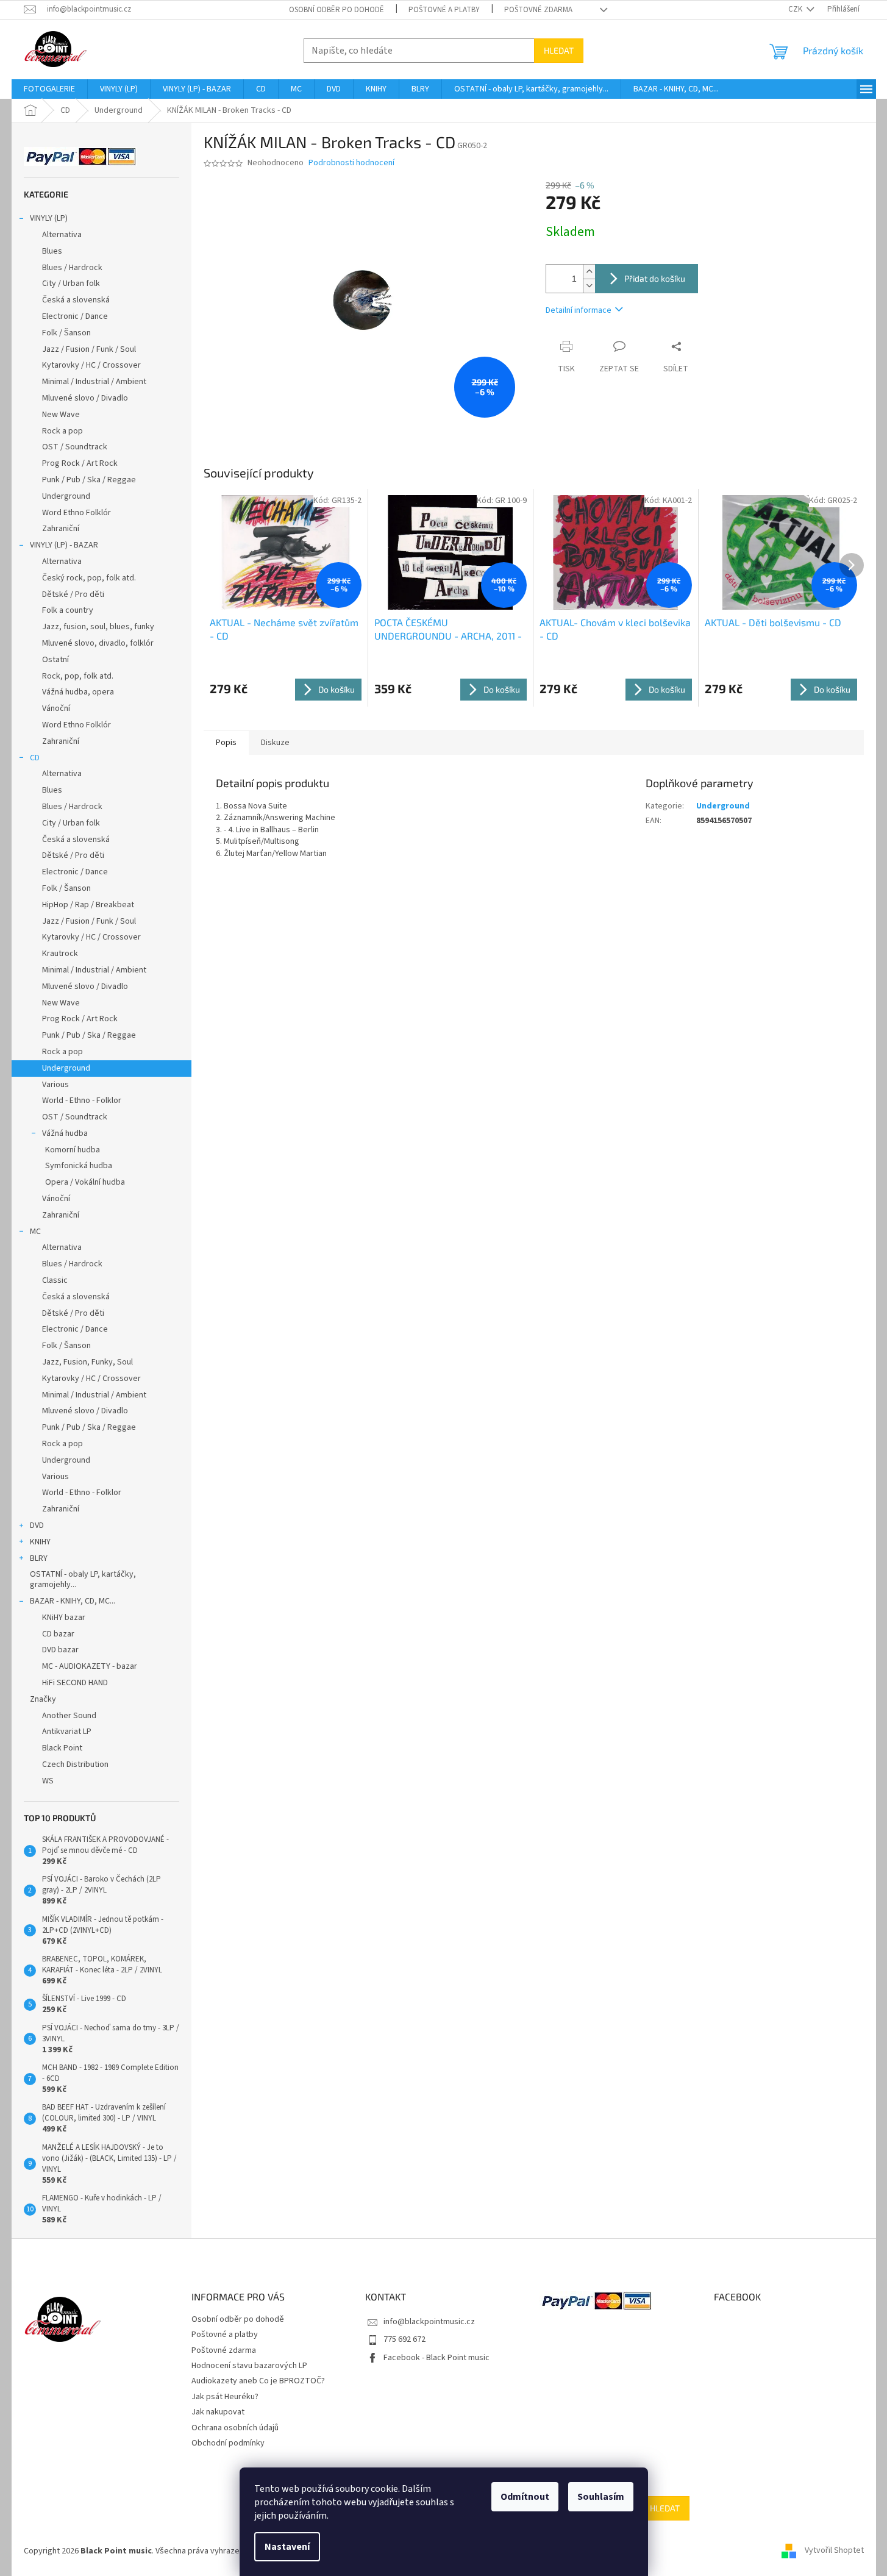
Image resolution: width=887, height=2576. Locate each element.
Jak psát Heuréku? (225, 2397)
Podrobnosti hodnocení (351, 163)
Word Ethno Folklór (77, 513)
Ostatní (55, 660)
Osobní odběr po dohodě (337, 10)
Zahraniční (61, 529)
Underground (66, 496)
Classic (55, 1280)
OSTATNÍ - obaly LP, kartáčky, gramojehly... (83, 1579)
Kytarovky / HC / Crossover (91, 365)
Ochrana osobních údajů (235, 2428)
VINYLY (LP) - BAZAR (64, 545)
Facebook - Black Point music (436, 2358)
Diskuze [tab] (275, 743)
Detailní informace (579, 310)
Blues (52, 251)
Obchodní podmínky (228, 2443)
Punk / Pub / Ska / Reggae (89, 480)
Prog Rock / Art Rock (80, 463)
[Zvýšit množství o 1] (589, 272)
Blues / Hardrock (72, 268)
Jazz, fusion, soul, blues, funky (98, 627)
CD (35, 758)
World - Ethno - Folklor (82, 1101)
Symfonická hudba (79, 1166)
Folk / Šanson (66, 333)
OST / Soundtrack (75, 447)
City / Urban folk (71, 284)
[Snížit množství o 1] (589, 286)
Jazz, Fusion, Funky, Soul (87, 1362)
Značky (43, 1699)
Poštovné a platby (444, 10)
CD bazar (58, 1634)
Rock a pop (62, 431)
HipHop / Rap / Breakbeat (88, 905)
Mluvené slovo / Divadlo (85, 398)
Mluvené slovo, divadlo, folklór (98, 643)
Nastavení (287, 2547)
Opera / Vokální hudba (85, 1182)
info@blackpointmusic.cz (429, 2322)
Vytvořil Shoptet (834, 2551)
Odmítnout (525, 2497)
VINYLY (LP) (49, 218)
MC (35, 1232)
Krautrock (60, 954)
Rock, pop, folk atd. (78, 676)
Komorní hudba (73, 1150)
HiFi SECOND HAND (75, 1683)
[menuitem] (49, 89)
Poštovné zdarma (538, 10)
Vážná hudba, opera (78, 692)
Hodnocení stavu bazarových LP (249, 2366)
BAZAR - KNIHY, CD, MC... (73, 1601)
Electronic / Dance (75, 316)
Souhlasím (601, 2497)
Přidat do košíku (655, 278)
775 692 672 (404, 2339)
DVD (37, 1525)
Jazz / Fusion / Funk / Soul (89, 349)
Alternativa (62, 235)
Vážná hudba (65, 1133)
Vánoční (56, 708)
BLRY (39, 1558)
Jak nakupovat (218, 2412)
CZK (796, 9)
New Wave (61, 415)
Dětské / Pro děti (73, 594)
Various (55, 1085)
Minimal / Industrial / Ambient (94, 382)
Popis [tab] (226, 743)
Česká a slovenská (76, 300)
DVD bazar (60, 1650)
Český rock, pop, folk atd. (89, 578)
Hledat (559, 50)
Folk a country (68, 610)
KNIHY (40, 1542)
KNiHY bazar (64, 1618)
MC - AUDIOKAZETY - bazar (90, 1666)
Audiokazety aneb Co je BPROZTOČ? (258, 2381)
